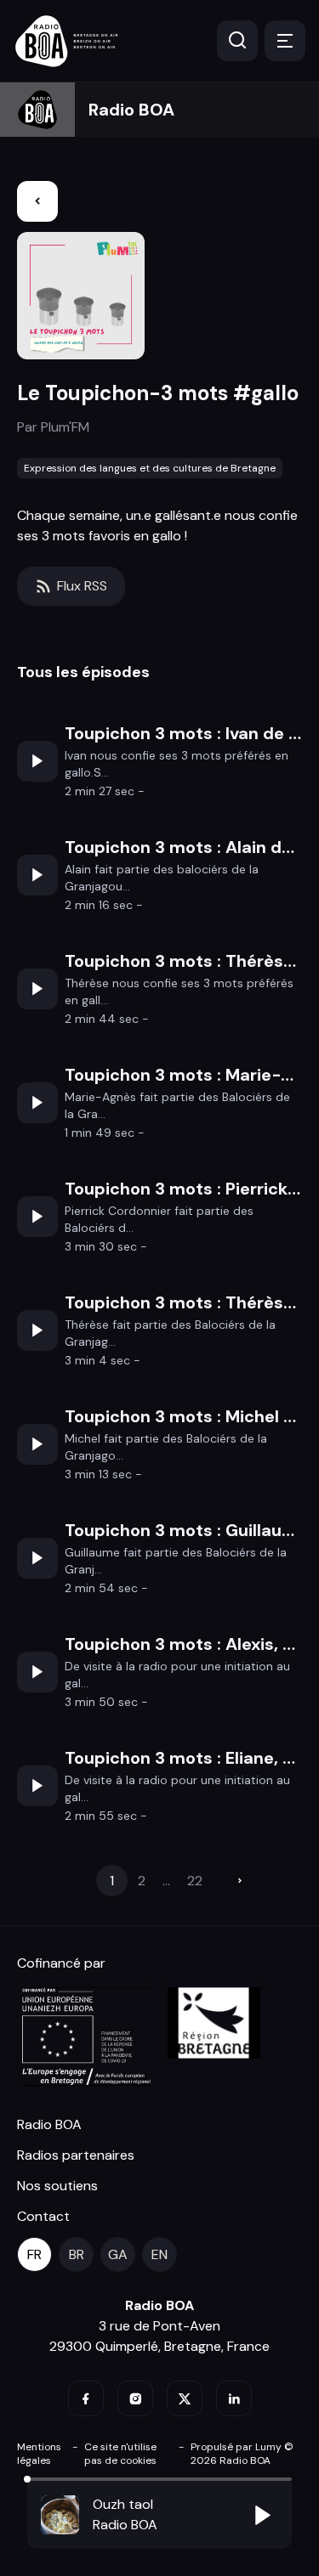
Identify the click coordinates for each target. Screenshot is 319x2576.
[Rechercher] (237, 41)
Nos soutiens (57, 2186)
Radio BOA (131, 110)
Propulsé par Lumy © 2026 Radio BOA (242, 2454)
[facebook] (86, 2398)
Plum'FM (65, 427)
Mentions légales (39, 2454)
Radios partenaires (76, 2155)
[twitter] (185, 2398)
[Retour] (37, 201)
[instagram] (135, 2398)
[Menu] (285, 41)
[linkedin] (234, 2398)
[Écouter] (37, 761)
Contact (43, 2216)
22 (195, 1881)
